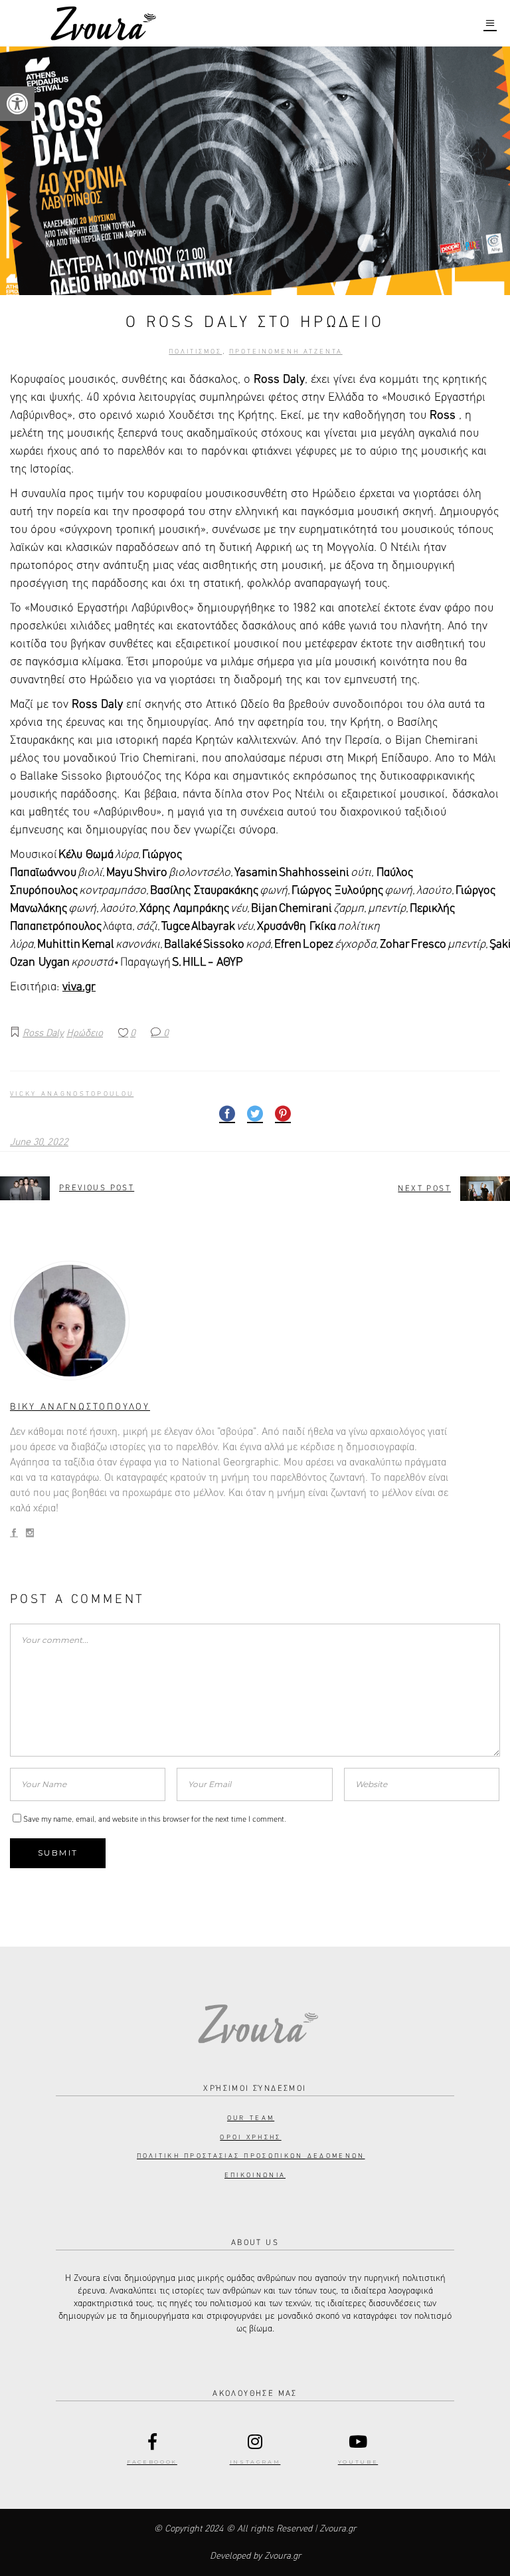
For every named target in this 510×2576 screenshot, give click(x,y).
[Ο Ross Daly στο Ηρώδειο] (255, 1321)
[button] (17, 104)
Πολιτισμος (195, 352)
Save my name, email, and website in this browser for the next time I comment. (155, 1820)
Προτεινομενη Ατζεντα (286, 352)
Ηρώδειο (85, 1033)
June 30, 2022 (39, 1142)
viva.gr (79, 987)
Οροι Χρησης (250, 2137)
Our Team (251, 2118)
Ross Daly (43, 1033)
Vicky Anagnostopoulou (72, 1094)
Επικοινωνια (255, 2175)
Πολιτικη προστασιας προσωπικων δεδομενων (251, 2156)
